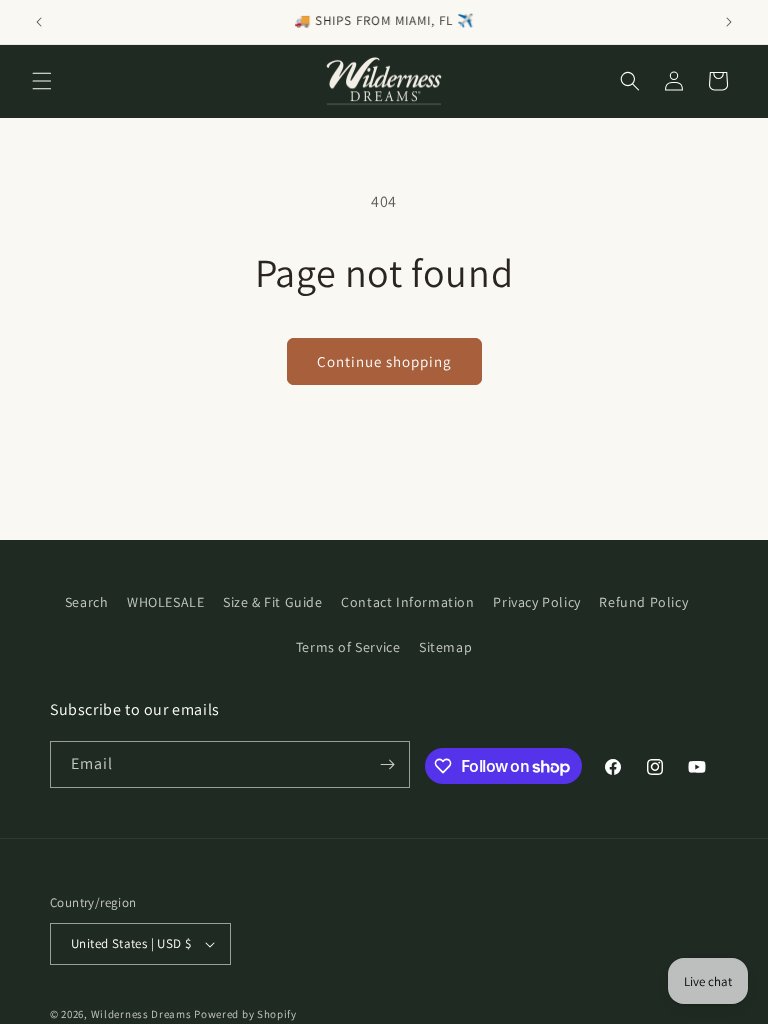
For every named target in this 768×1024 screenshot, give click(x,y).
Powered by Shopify (245, 1014)
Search (87, 602)
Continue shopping (384, 361)
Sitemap (445, 647)
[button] (42, 81)
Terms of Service (348, 647)
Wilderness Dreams (141, 1014)
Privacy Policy (536, 602)
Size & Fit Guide (273, 602)
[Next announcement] (729, 22)
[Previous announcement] (39, 22)
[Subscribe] (387, 764)
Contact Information (407, 602)
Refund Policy (643, 602)
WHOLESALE (165, 602)
